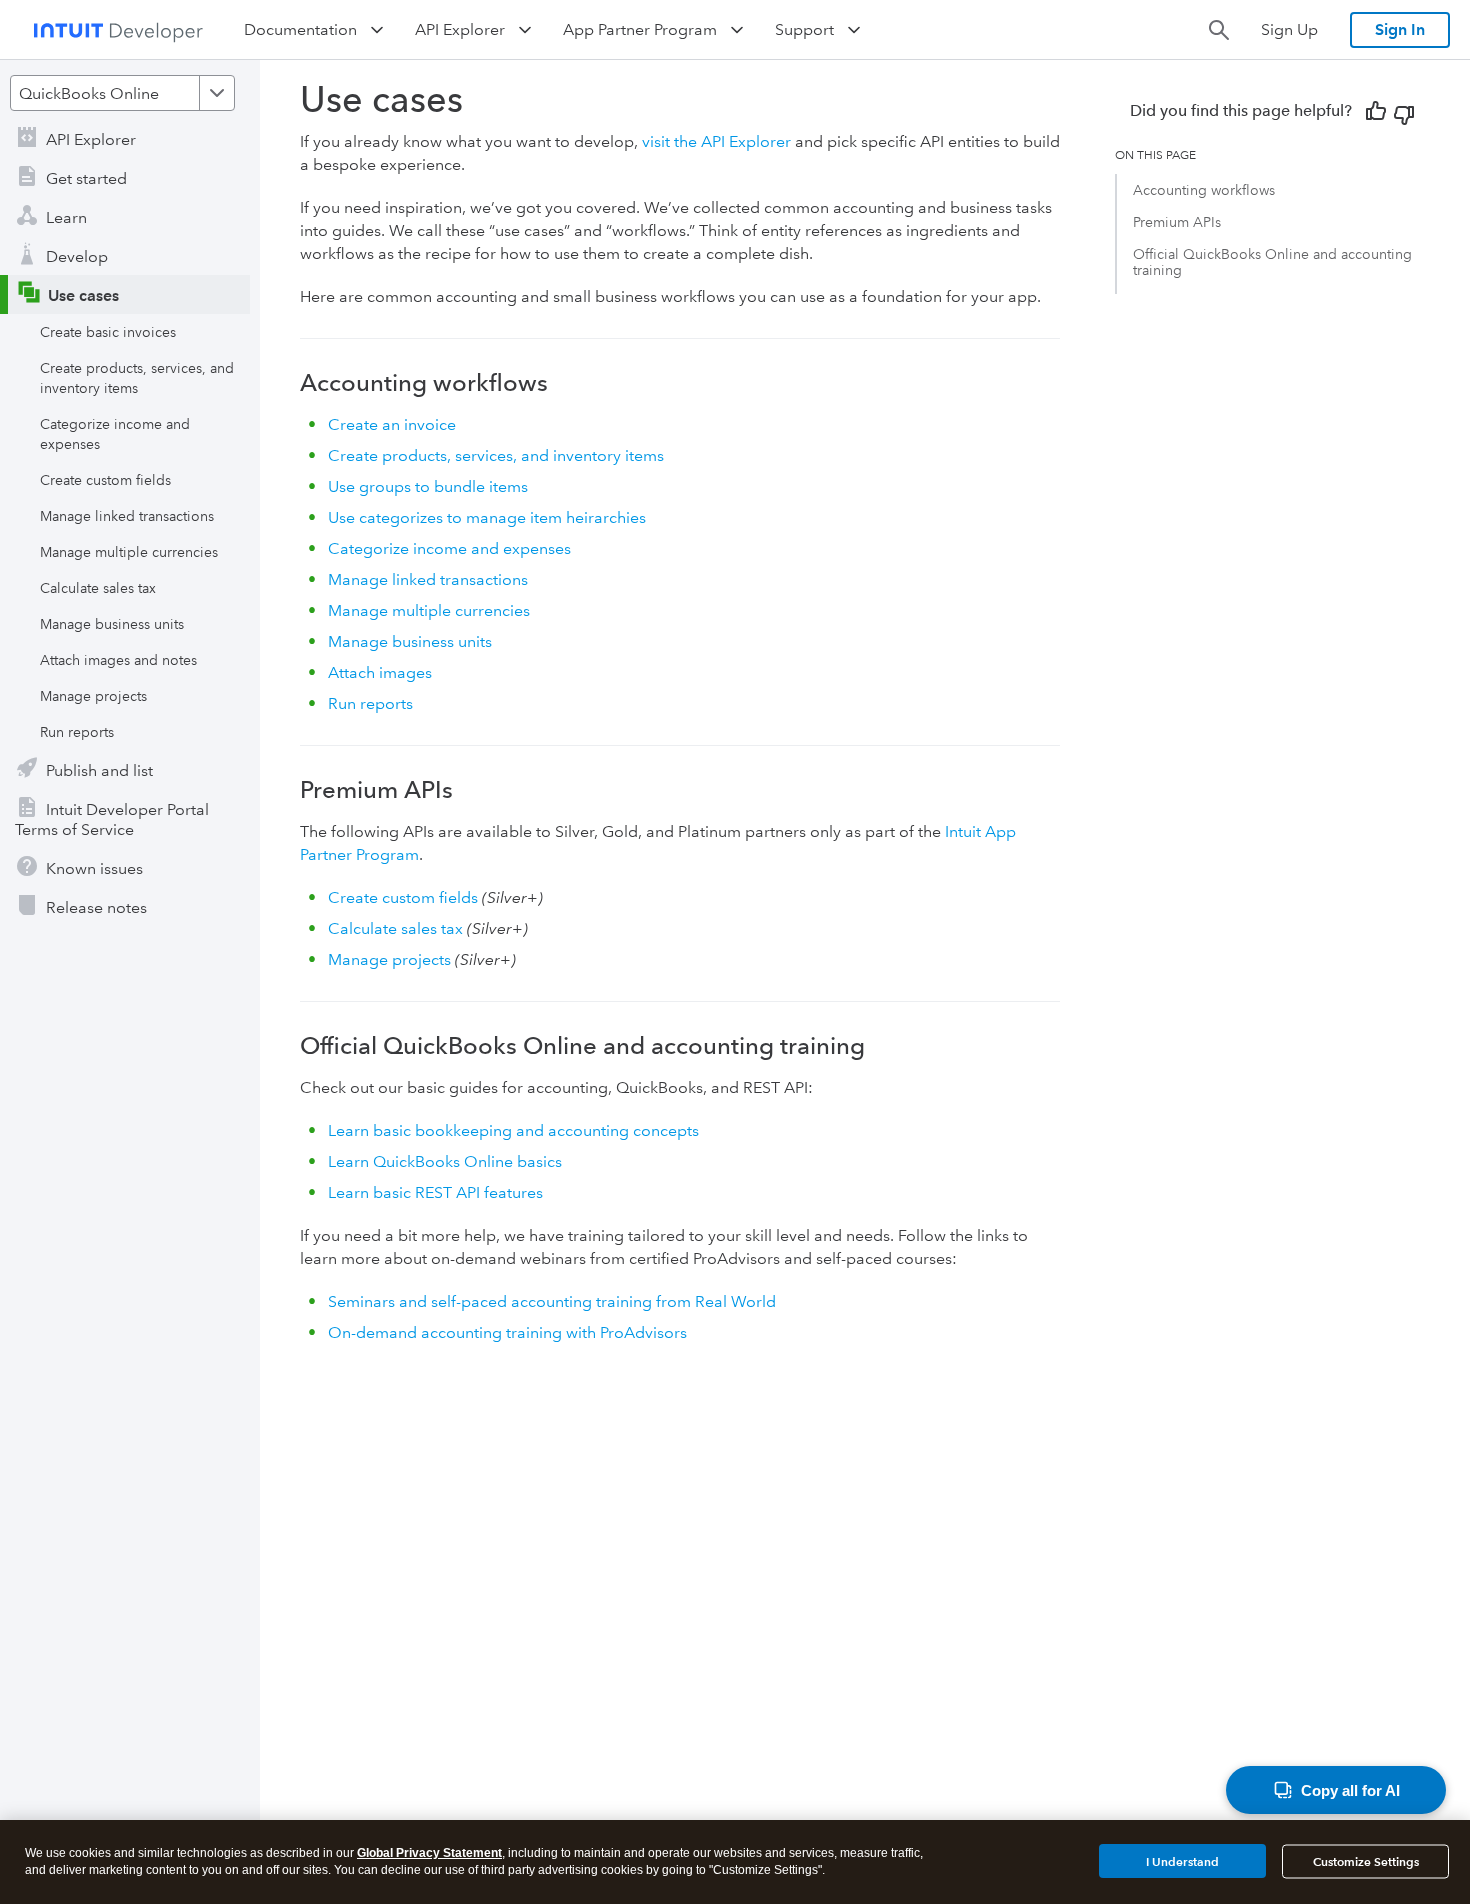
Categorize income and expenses (115, 434)
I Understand (1182, 1860)
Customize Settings (1366, 1861)
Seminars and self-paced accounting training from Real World (552, 1301)
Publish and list (99, 770)
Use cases (83, 295)
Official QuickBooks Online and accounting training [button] (1272, 262)
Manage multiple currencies (129, 552)
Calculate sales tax (98, 588)
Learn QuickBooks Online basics (445, 1161)
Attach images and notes (118, 660)
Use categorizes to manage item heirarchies (487, 517)
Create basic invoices (108, 332)
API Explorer (91, 139)
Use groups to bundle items (428, 486)
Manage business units (112, 624)
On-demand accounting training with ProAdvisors (507, 1332)
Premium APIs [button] (1177, 222)
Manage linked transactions (127, 516)
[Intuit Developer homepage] (118, 30)
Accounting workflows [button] (1204, 190)
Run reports (77, 732)
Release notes (96, 907)
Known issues (94, 868)
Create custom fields (105, 480)
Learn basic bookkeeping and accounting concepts (513, 1130)
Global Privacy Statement (429, 1853)
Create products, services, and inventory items (137, 378)
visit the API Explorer (716, 141)
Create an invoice (392, 424)
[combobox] (122, 93)
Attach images (380, 672)
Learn (66, 217)
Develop (77, 256)
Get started (86, 178)
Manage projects (93, 696)
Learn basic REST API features (435, 1192)
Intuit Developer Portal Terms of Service (112, 819)
